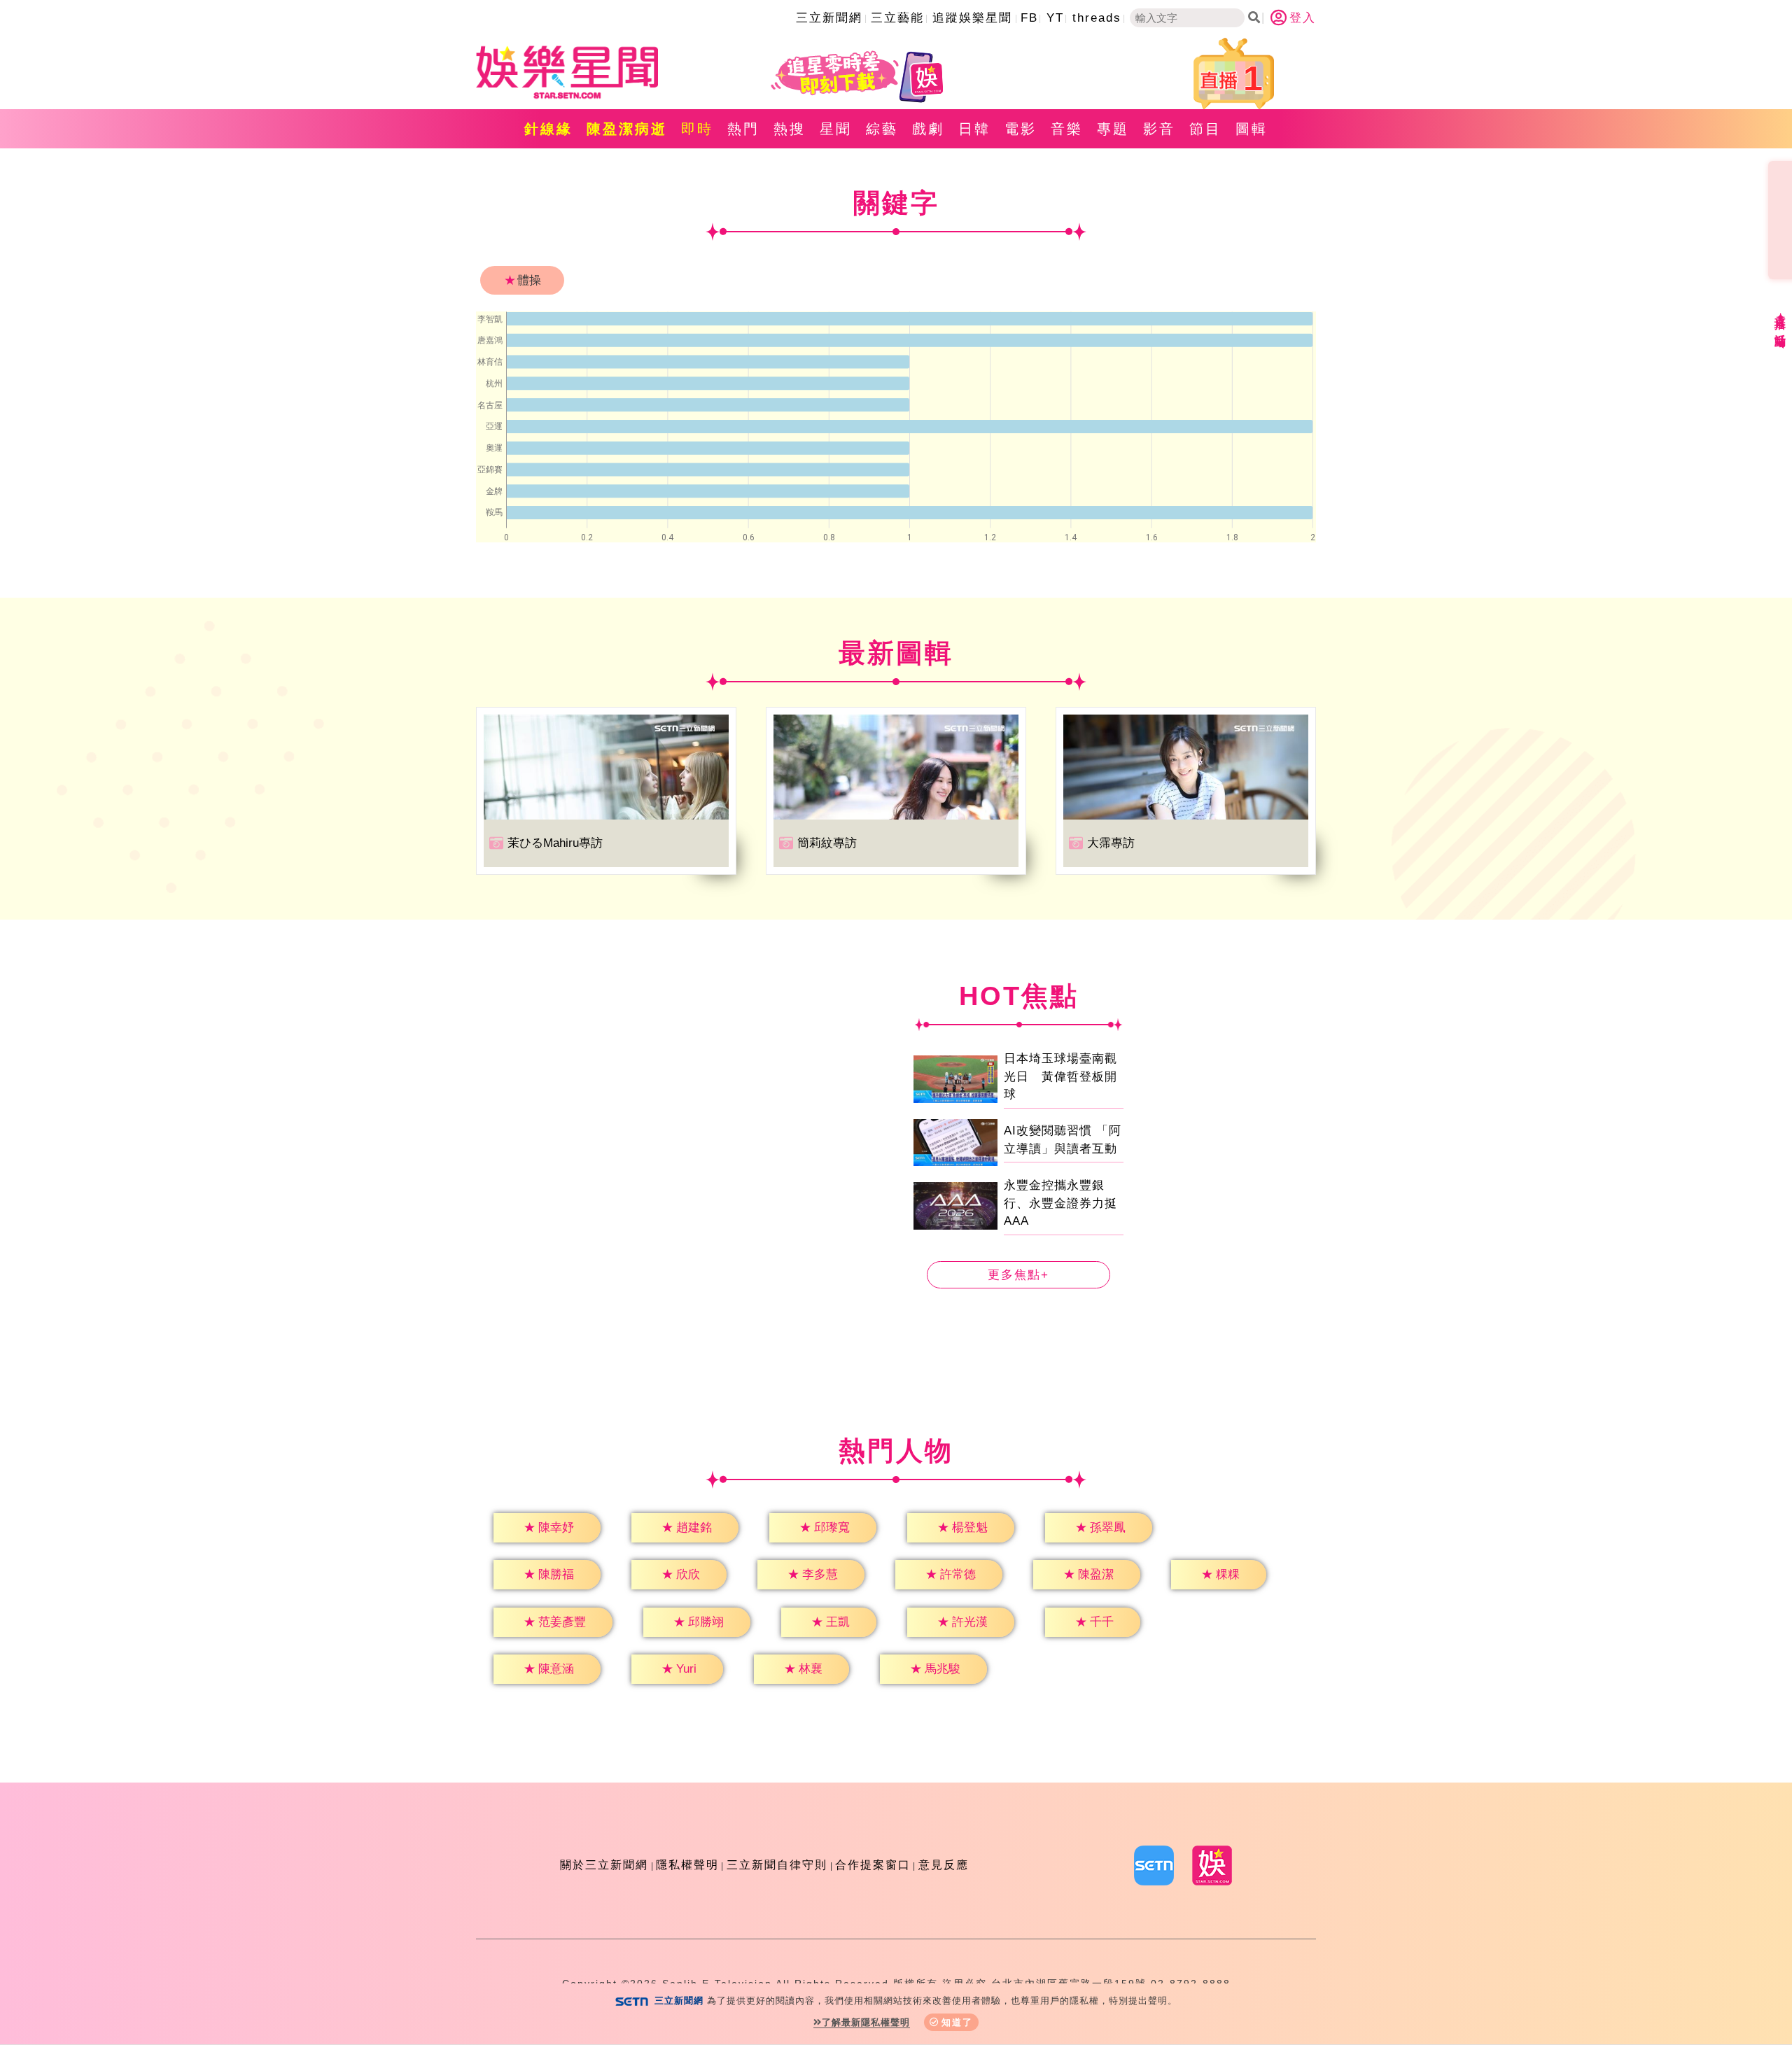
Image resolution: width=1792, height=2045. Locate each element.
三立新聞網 (829, 18)
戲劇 (928, 129)
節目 (1205, 129)
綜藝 (882, 129)
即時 (697, 129)
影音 (1159, 129)
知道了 (957, 2022)
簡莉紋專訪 (827, 843)
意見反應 (944, 1865)
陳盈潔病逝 (627, 129)
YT (1055, 18)
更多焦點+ (1018, 1275)
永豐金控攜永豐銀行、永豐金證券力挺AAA (1060, 1203)
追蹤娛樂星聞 (972, 18)
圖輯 (1252, 129)
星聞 (836, 129)
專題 (1113, 129)
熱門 (743, 129)
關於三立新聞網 (604, 1865)
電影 (1021, 129)
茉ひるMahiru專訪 (555, 843)
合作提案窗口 (873, 1865)
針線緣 (548, 129)
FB (1029, 18)
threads (1097, 18)
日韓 (974, 129)
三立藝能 (897, 18)
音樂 (1067, 129)
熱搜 (790, 129)
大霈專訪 (1111, 843)
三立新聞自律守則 (777, 1865)
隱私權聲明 (687, 1865)
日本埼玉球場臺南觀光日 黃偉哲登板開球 (1060, 1076)
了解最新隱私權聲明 (866, 2022)
